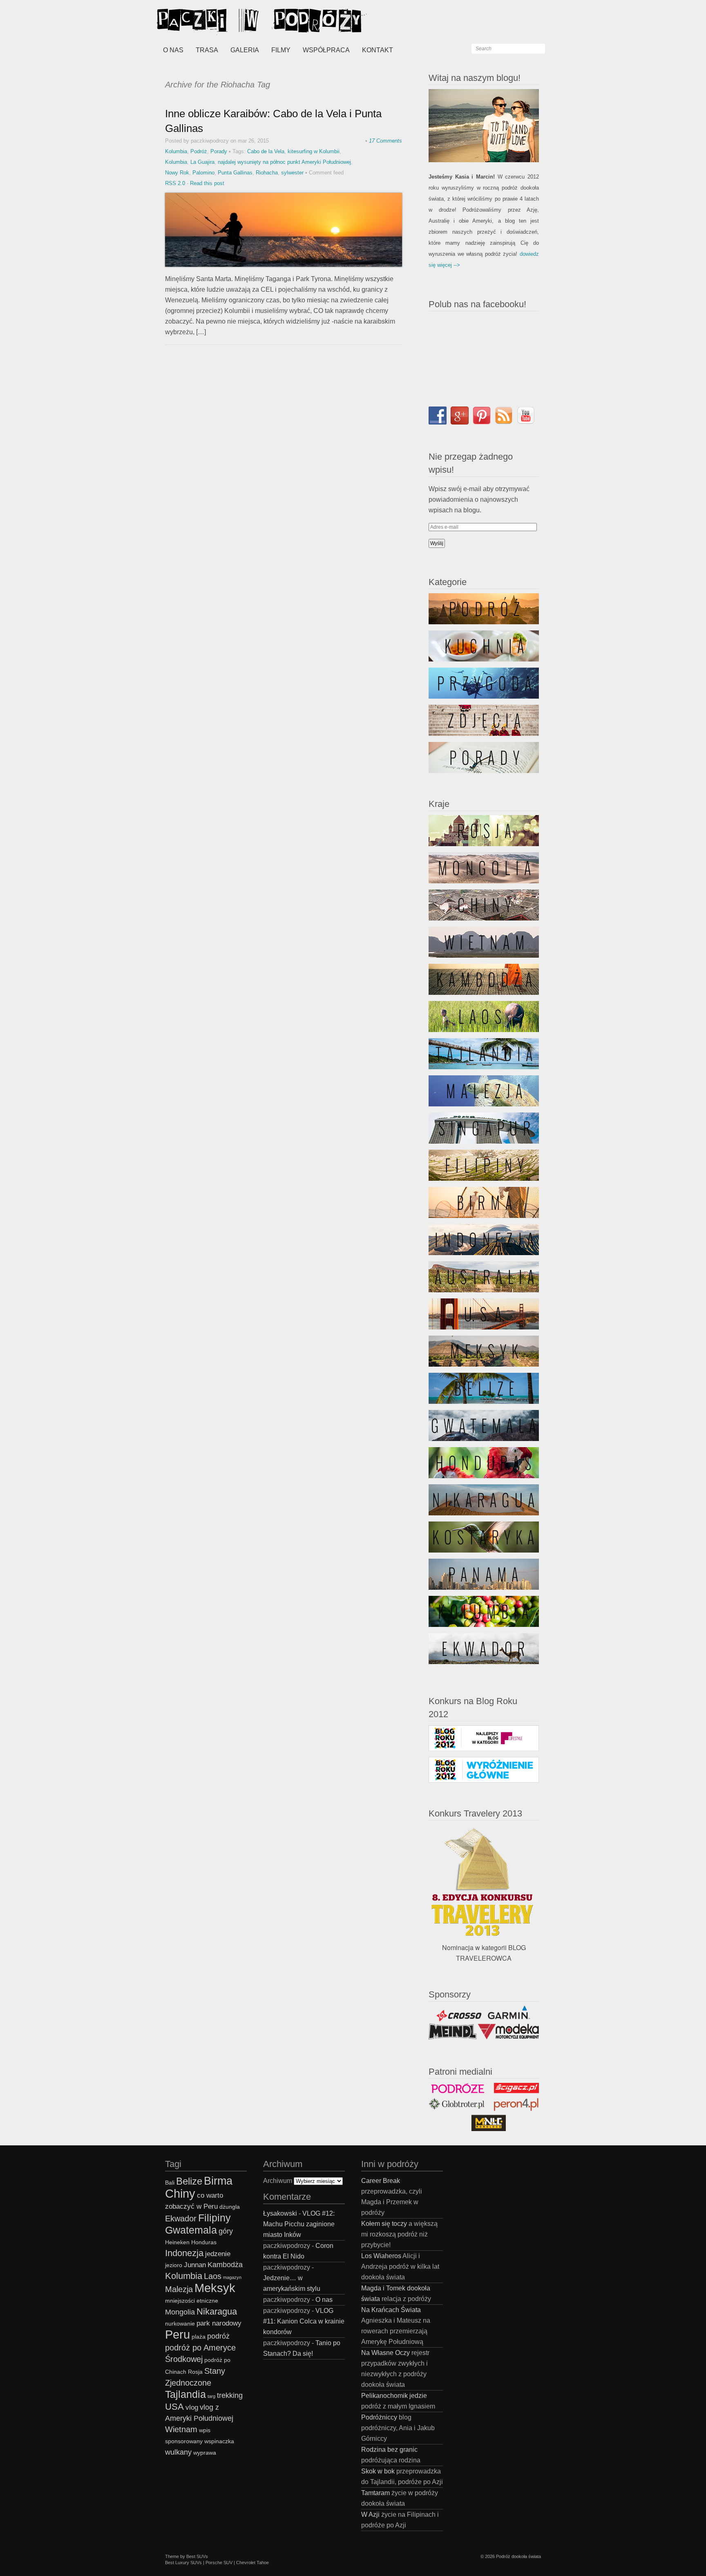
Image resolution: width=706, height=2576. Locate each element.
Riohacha (267, 173)
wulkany (178, 2452)
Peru (178, 2334)
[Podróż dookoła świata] (218, 20)
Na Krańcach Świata (391, 2310)
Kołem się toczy (384, 2224)
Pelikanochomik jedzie (394, 2396)
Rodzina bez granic (389, 2450)
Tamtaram (375, 2493)
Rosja (195, 2372)
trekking (230, 2395)
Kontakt (378, 50)
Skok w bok (378, 2471)
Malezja (179, 2289)
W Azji (370, 2515)
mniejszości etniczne (192, 2301)
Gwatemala (191, 2230)
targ (211, 2396)
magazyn (232, 2277)
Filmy (281, 50)
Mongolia (180, 2312)
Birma (218, 2181)
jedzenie (218, 2254)
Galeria (245, 50)
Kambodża (225, 2264)
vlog (192, 2407)
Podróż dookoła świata (518, 2556)
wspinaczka (219, 2441)
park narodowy (219, 2323)
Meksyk (215, 2288)
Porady (219, 151)
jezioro (174, 2265)
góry (226, 2231)
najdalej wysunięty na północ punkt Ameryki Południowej (284, 162)
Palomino (203, 173)
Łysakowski (280, 2213)
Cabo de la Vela (266, 151)
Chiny (180, 2193)
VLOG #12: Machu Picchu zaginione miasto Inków (299, 2224)
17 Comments (385, 141)
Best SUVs (197, 2556)
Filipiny (214, 2218)
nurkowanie (180, 2324)
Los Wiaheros (381, 2256)
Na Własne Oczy (385, 2353)
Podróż (199, 151)
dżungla (230, 2207)
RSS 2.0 (175, 183)
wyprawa (205, 2453)
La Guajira (202, 162)
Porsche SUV (219, 2563)
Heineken (177, 2242)
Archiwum (278, 2181)
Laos (213, 2276)
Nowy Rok (177, 173)
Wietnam (181, 2429)
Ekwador (181, 2219)
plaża (199, 2337)
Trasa (207, 50)
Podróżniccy (379, 2417)
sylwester (292, 173)
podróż (218, 2336)
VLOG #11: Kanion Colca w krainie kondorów (304, 2321)
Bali (170, 2183)
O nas (173, 50)
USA (174, 2407)
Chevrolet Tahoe (252, 2563)
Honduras (204, 2242)
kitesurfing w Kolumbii (314, 151)
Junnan (195, 2265)
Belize (189, 2181)
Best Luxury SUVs (183, 2563)
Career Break (381, 2181)
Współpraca (326, 50)
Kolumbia (176, 151)
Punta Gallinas (235, 173)
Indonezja (184, 2253)
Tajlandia (185, 2394)
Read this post (207, 183)
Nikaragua (217, 2311)
